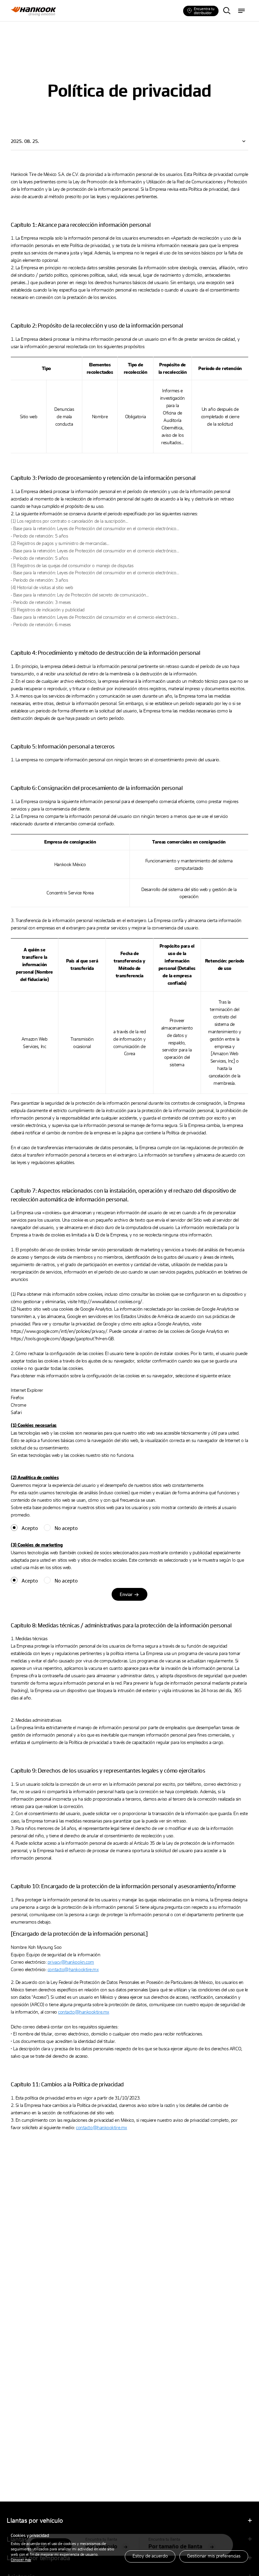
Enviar (126, 1594)
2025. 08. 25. (25, 141)
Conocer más (21, 2560)
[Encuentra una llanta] (227, 11)
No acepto (66, 1528)
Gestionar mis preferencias (214, 2556)
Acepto (30, 1528)
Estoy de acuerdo (150, 2556)
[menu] (241, 11)
